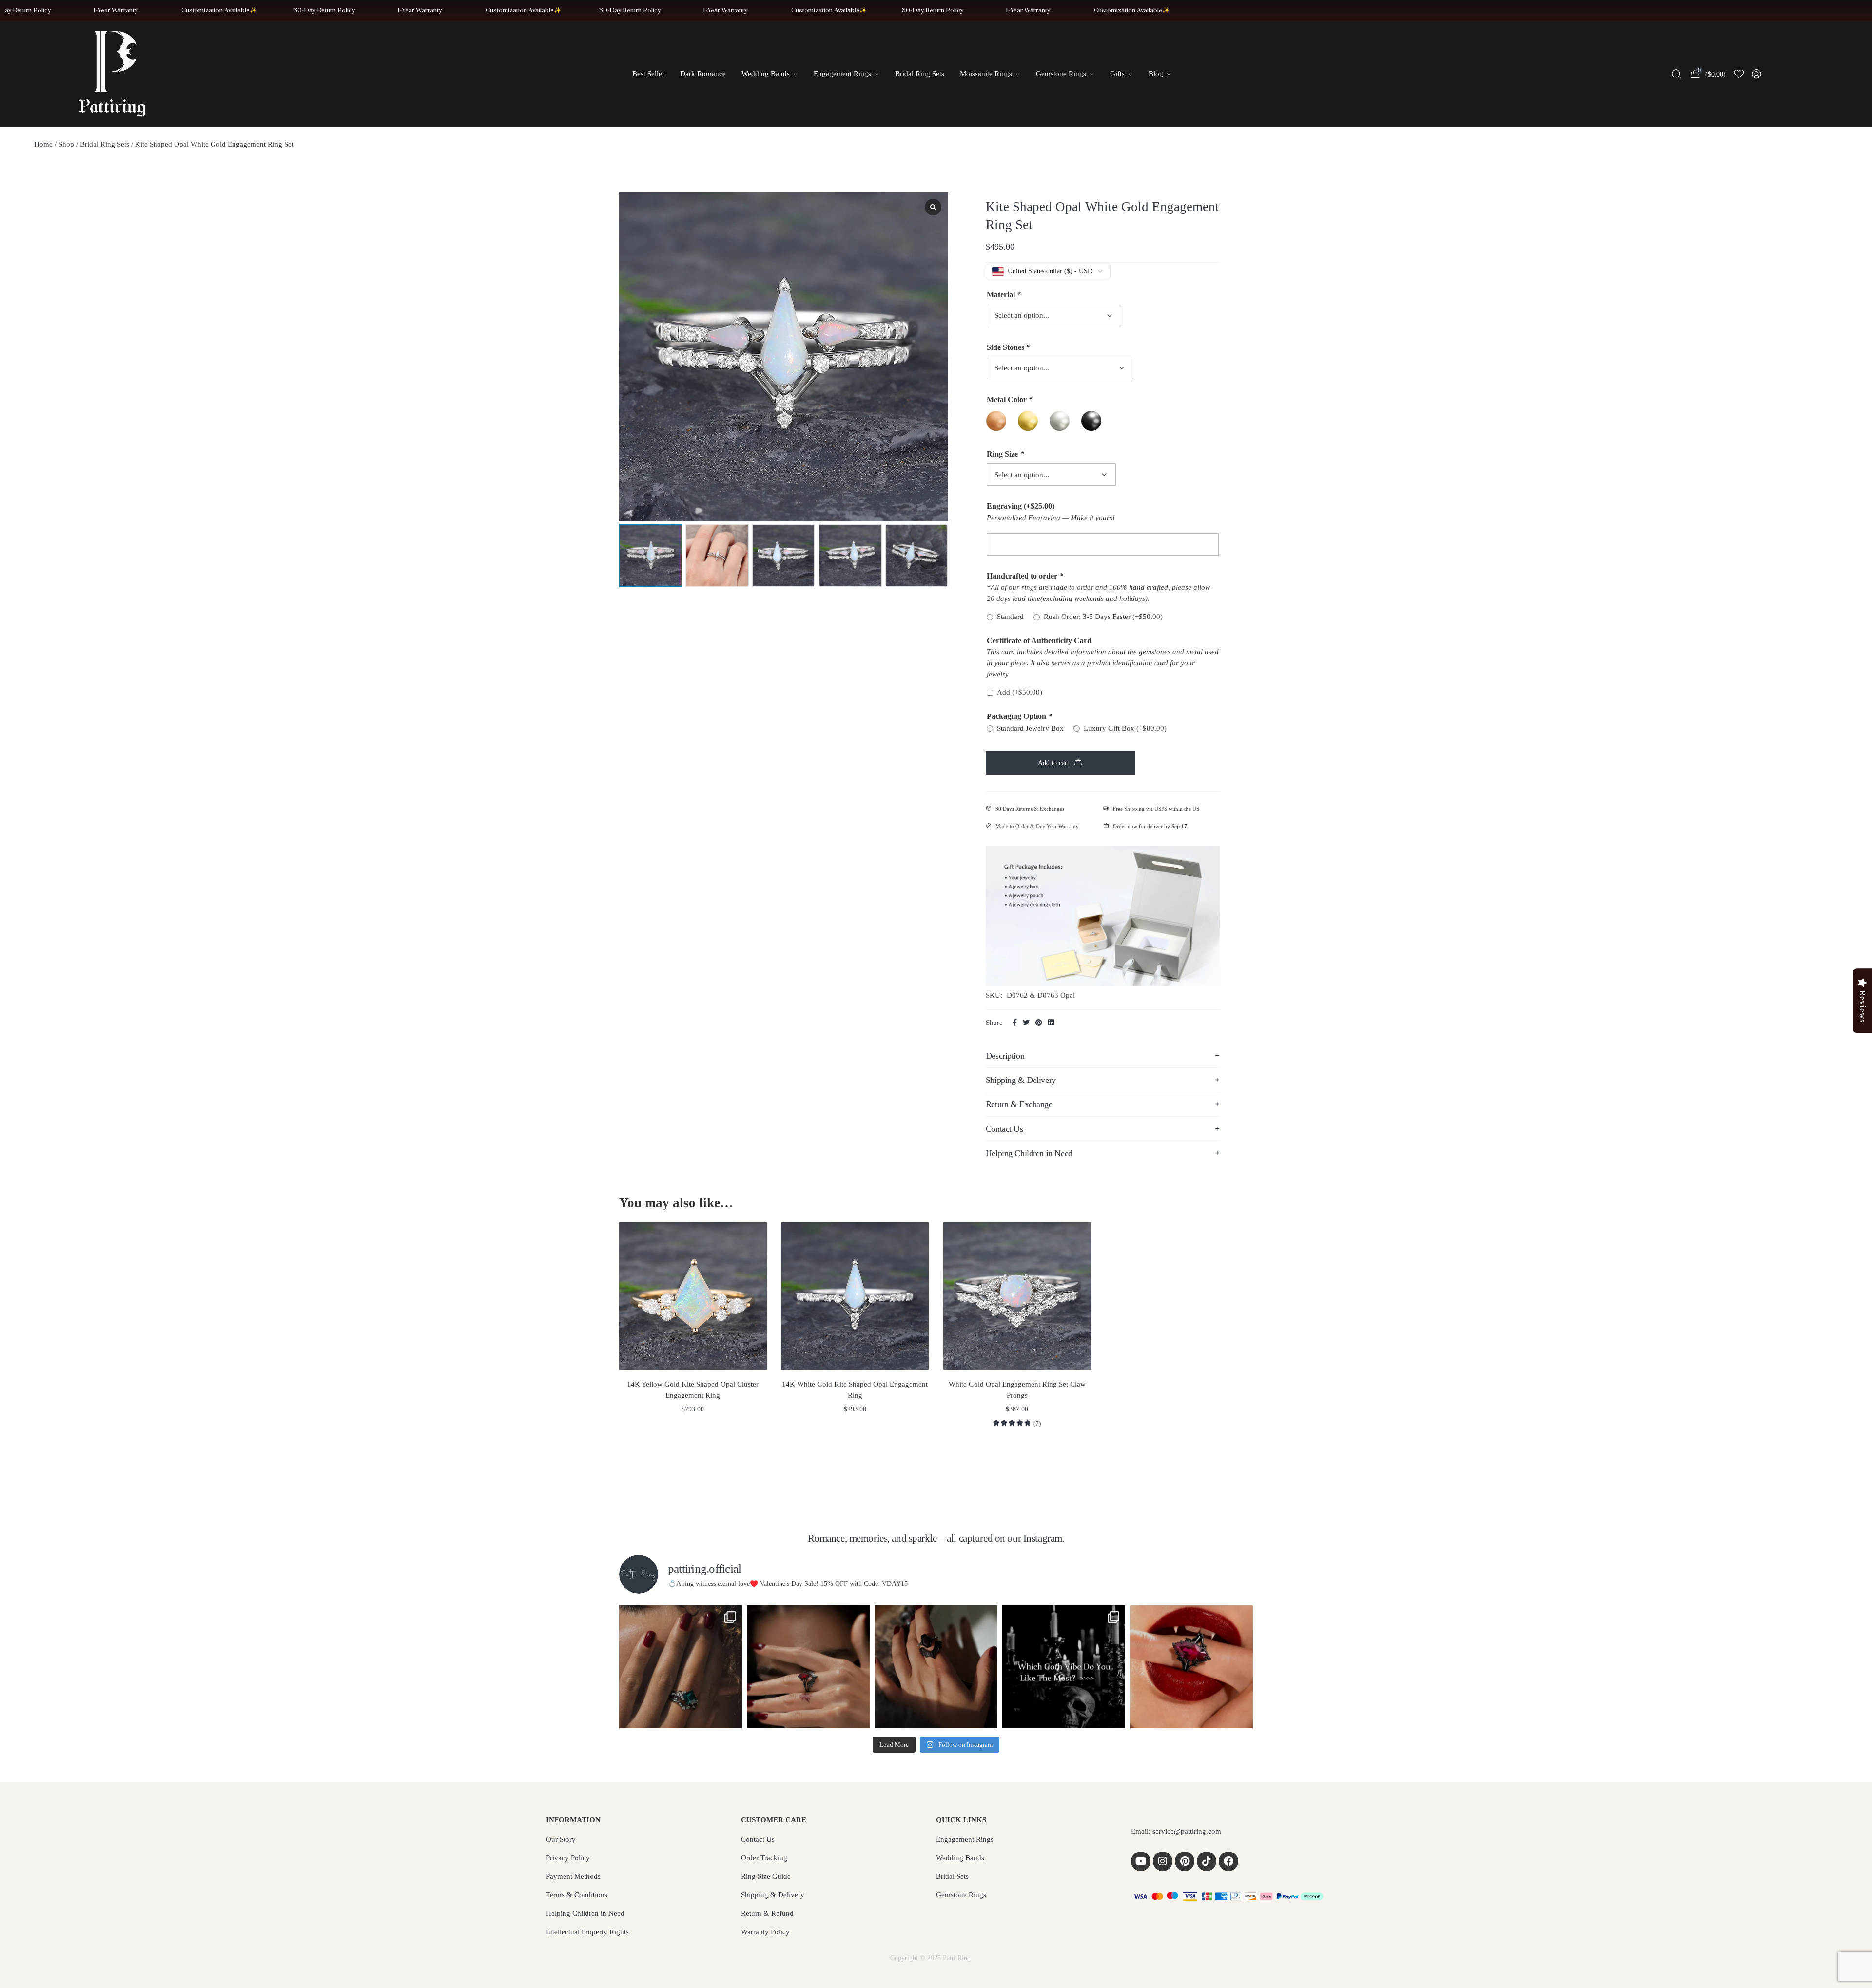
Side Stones (1008, 347)
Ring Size (1005, 454)
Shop (66, 144)
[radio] (996, 421)
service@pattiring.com (1187, 1831)
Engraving (1021, 506)
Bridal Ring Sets (105, 144)
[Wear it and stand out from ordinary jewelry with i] (936, 1667)
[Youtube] (1141, 1861)
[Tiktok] (1207, 1861)
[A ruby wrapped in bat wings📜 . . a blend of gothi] (808, 1667)
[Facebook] (1228, 1861)
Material (1004, 295)
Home (43, 144)
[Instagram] (1163, 1861)
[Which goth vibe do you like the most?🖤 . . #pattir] (1064, 1667)
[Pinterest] (1185, 1861)
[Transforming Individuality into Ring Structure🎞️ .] (681, 1667)
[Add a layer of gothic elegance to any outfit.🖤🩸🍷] (1191, 1667)
